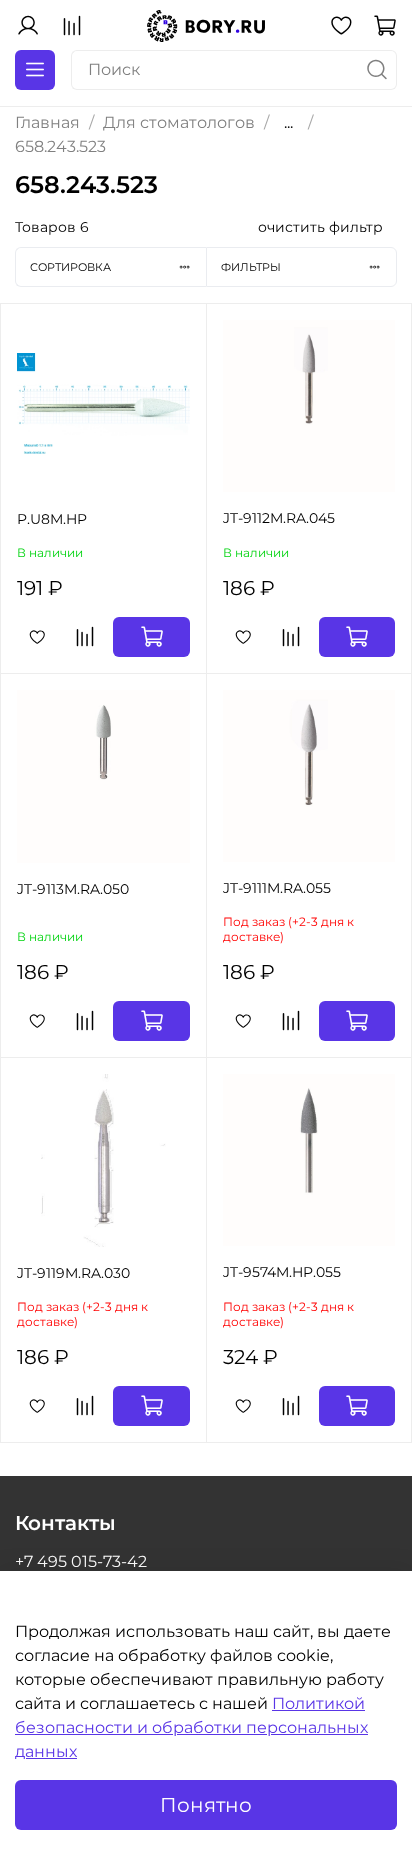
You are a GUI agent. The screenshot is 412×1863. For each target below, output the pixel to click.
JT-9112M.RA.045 (279, 518)
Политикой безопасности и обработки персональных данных (191, 1727)
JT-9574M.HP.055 (282, 1272)
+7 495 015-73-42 (81, 1561)
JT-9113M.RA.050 (73, 889)
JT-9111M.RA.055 (277, 888)
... (288, 123)
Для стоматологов (179, 122)
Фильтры (251, 267)
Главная (47, 122)
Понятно (206, 1805)
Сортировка (70, 267)
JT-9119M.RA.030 (73, 1273)
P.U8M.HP (52, 519)
